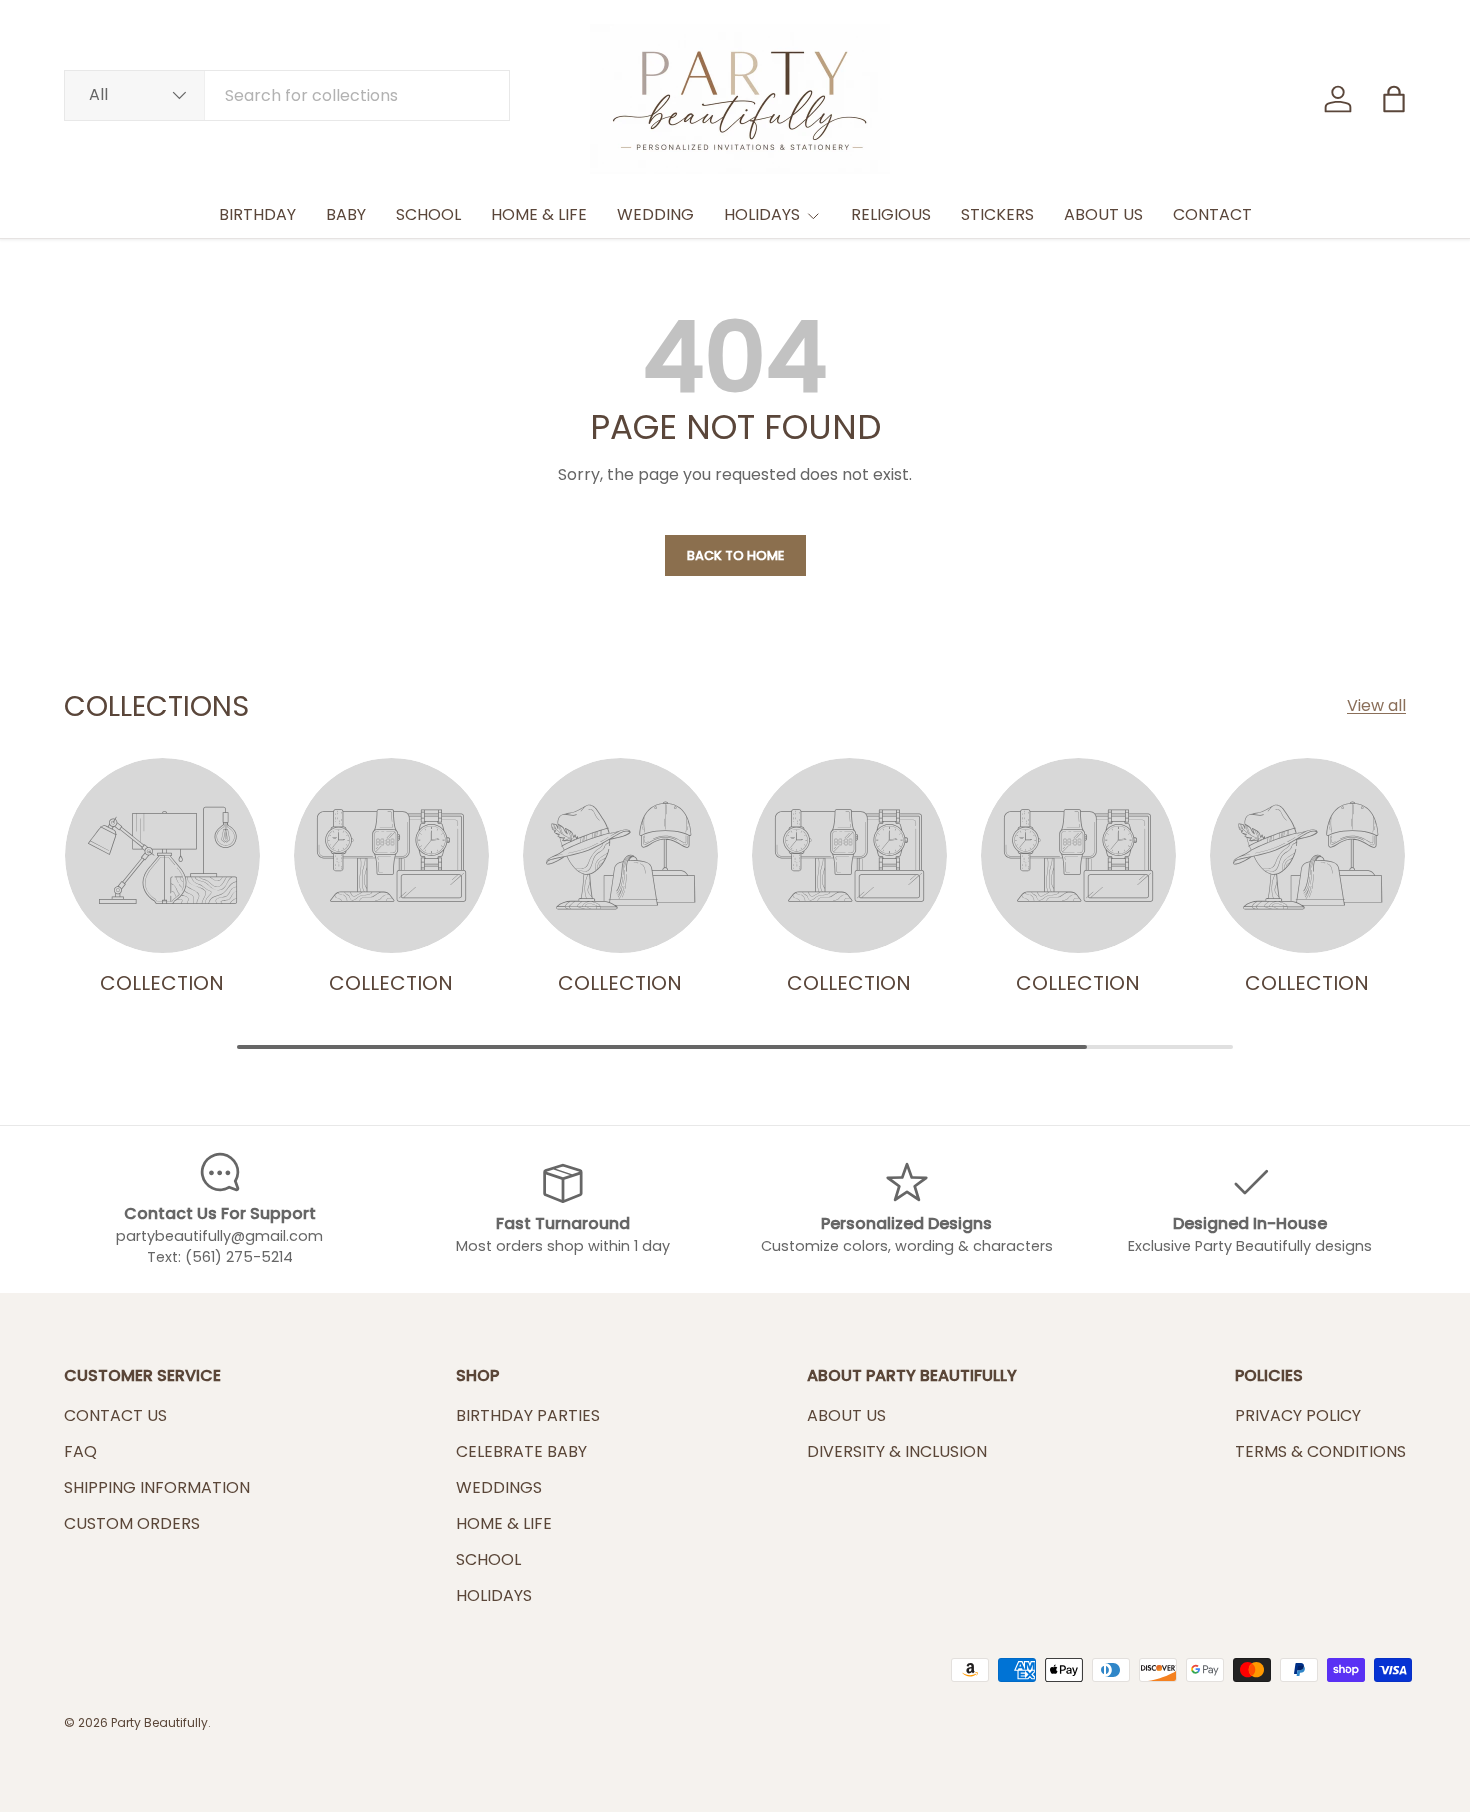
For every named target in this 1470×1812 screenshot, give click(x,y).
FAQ (80, 1451)
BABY (346, 214)
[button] (1394, 99)
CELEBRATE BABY (521, 1451)
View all (1376, 705)
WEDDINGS (499, 1487)
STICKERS (997, 214)
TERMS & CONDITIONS (1320, 1451)
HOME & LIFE (539, 214)
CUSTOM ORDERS (132, 1523)
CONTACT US (115, 1415)
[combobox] (287, 95)
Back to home (735, 555)
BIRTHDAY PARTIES (528, 1415)
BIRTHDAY (257, 214)
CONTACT (1212, 214)
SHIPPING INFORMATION (157, 1487)
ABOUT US (1103, 214)
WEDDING (655, 214)
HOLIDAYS (762, 214)
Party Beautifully (159, 1722)
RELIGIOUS (891, 214)
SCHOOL (428, 214)
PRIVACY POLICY (1298, 1415)
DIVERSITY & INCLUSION (897, 1451)
